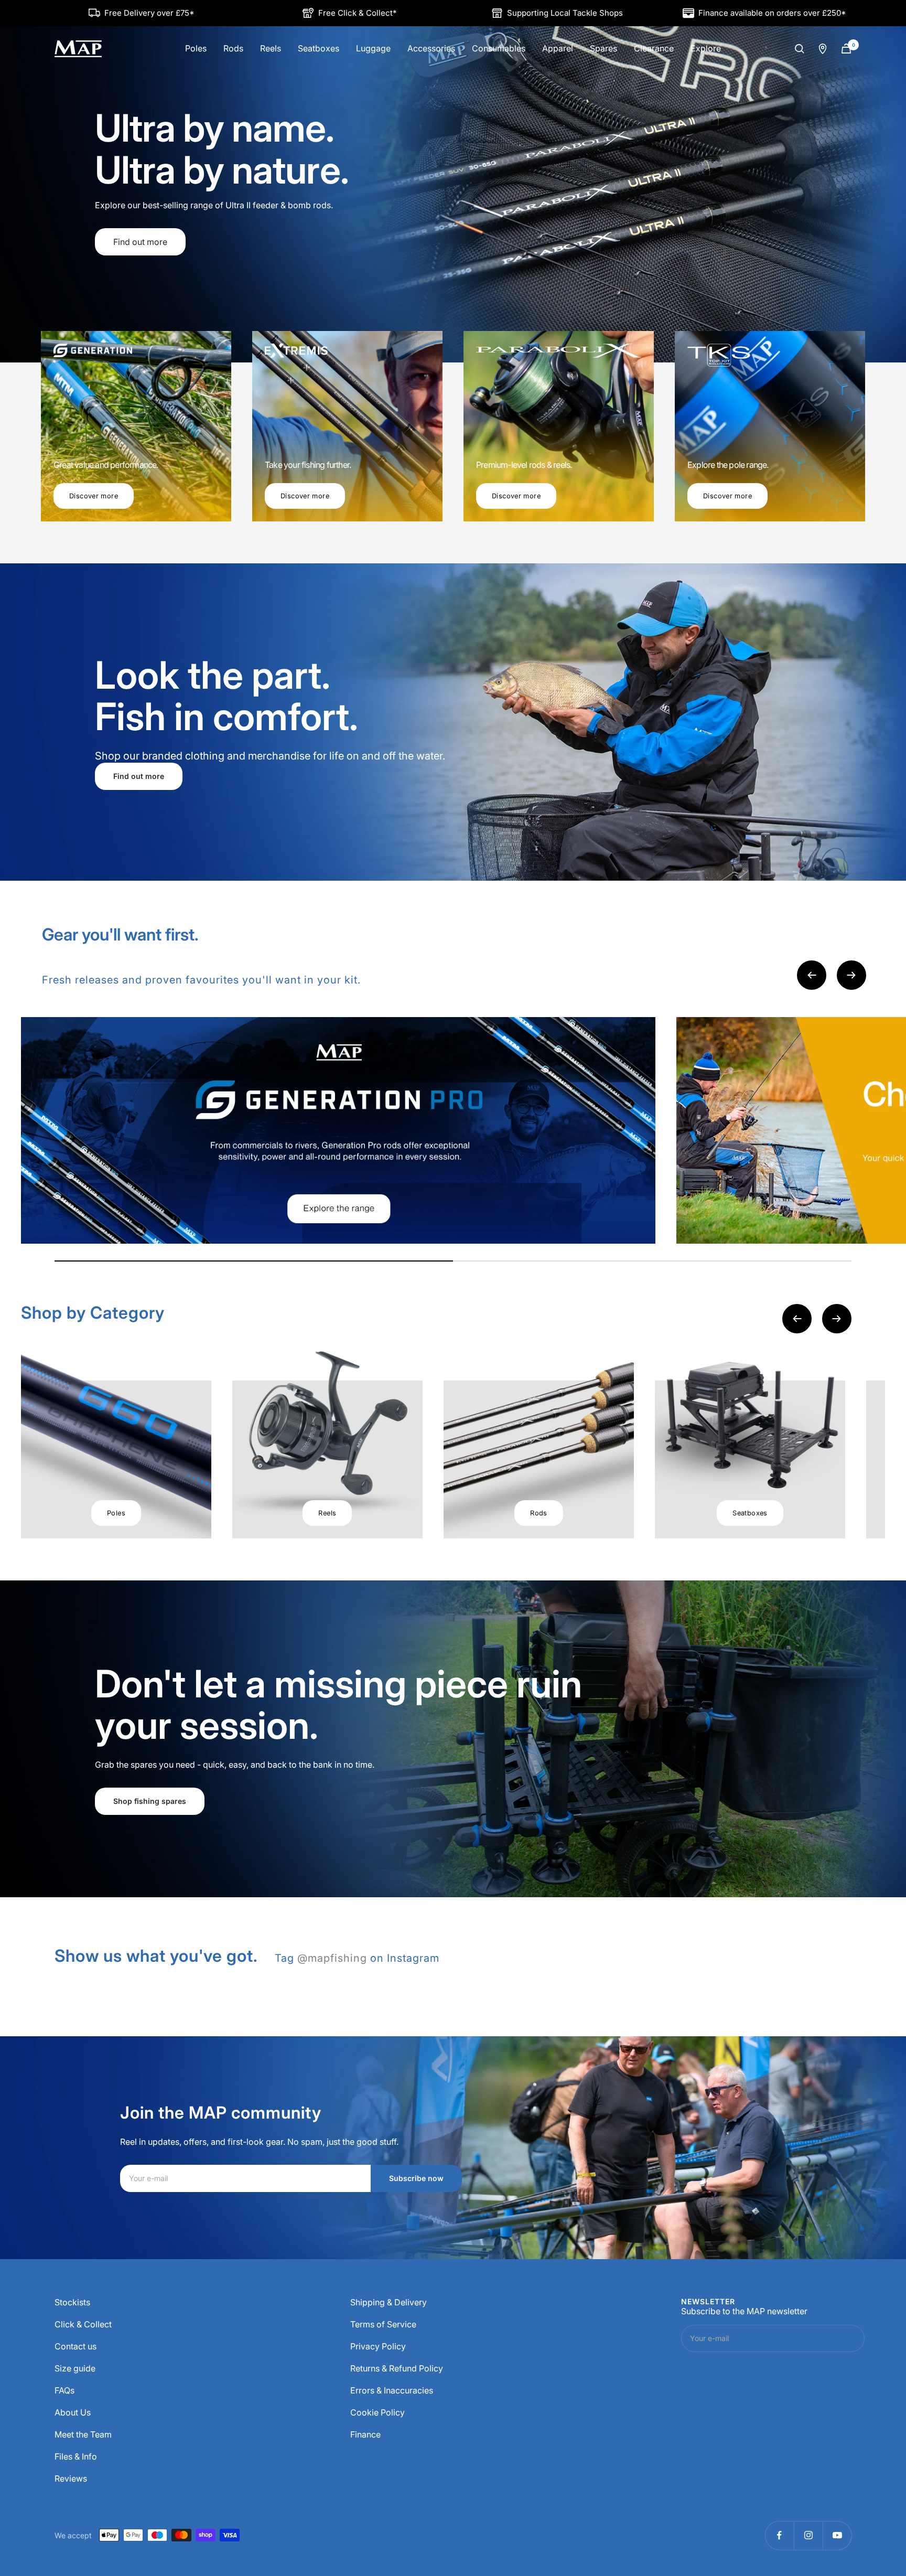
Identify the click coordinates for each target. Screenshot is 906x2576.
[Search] (800, 49)
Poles (196, 48)
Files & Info (76, 2456)
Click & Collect (83, 2324)
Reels (271, 48)
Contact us (75, 2346)
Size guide (75, 2368)
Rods (233, 48)
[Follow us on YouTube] (837, 2535)
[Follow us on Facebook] (779, 2535)
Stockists (72, 2302)
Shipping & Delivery (389, 2302)
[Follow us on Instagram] (808, 2535)
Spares (603, 48)
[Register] (847, 2338)
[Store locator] (823, 49)
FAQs (64, 2390)
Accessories (431, 48)
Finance (365, 2434)
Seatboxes (319, 48)
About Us (73, 2412)
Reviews (71, 2478)
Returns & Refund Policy (397, 2368)
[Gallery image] (338, 1130)
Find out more (140, 221)
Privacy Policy (378, 2346)
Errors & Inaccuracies (392, 2390)
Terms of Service (383, 2324)
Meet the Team (83, 2434)
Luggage (373, 48)
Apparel (558, 48)
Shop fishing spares (150, 1801)
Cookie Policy (377, 2412)
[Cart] (846, 49)
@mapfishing (332, 1958)
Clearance (654, 48)
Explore (706, 48)
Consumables (499, 48)
